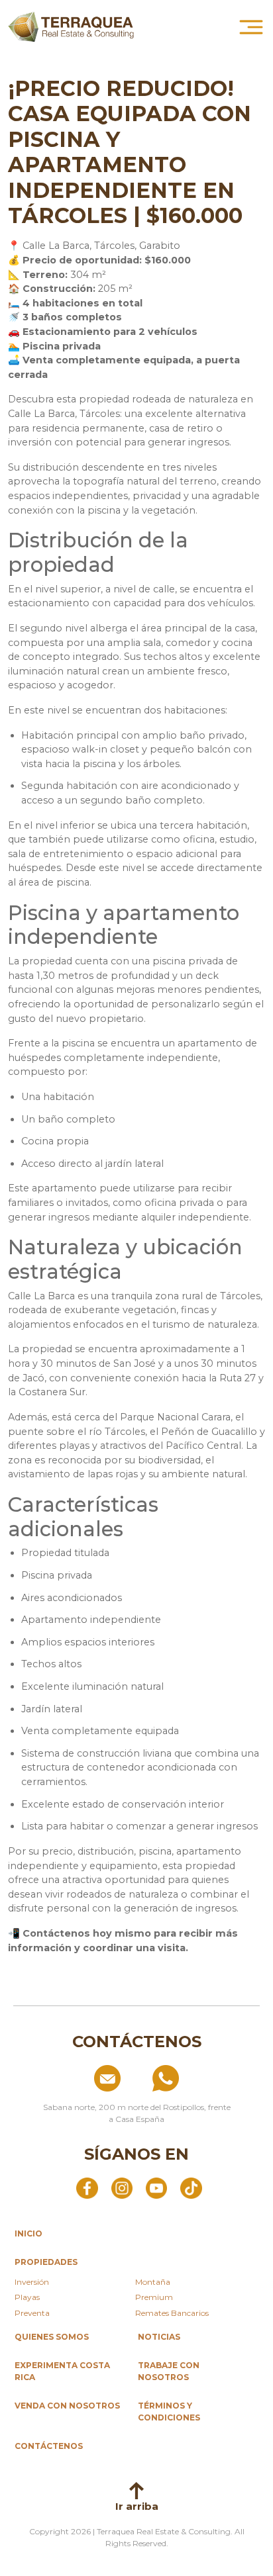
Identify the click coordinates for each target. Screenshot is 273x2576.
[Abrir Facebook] (87, 2187)
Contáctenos (49, 2446)
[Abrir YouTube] (156, 2187)
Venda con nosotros (67, 2406)
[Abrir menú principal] (251, 27)
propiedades (46, 2262)
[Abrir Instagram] (122, 2187)
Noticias (159, 2337)
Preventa (32, 2313)
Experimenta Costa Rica (62, 2371)
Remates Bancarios (172, 2313)
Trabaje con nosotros (169, 2371)
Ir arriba (137, 2506)
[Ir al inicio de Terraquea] (71, 27)
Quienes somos (52, 2337)
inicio (28, 2233)
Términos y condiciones (169, 2412)
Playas (27, 2297)
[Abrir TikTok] (191, 2187)
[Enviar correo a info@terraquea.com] (78, 2078)
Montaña (153, 2282)
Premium (154, 2297)
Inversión (32, 2282)
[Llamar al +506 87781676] (195, 2078)
